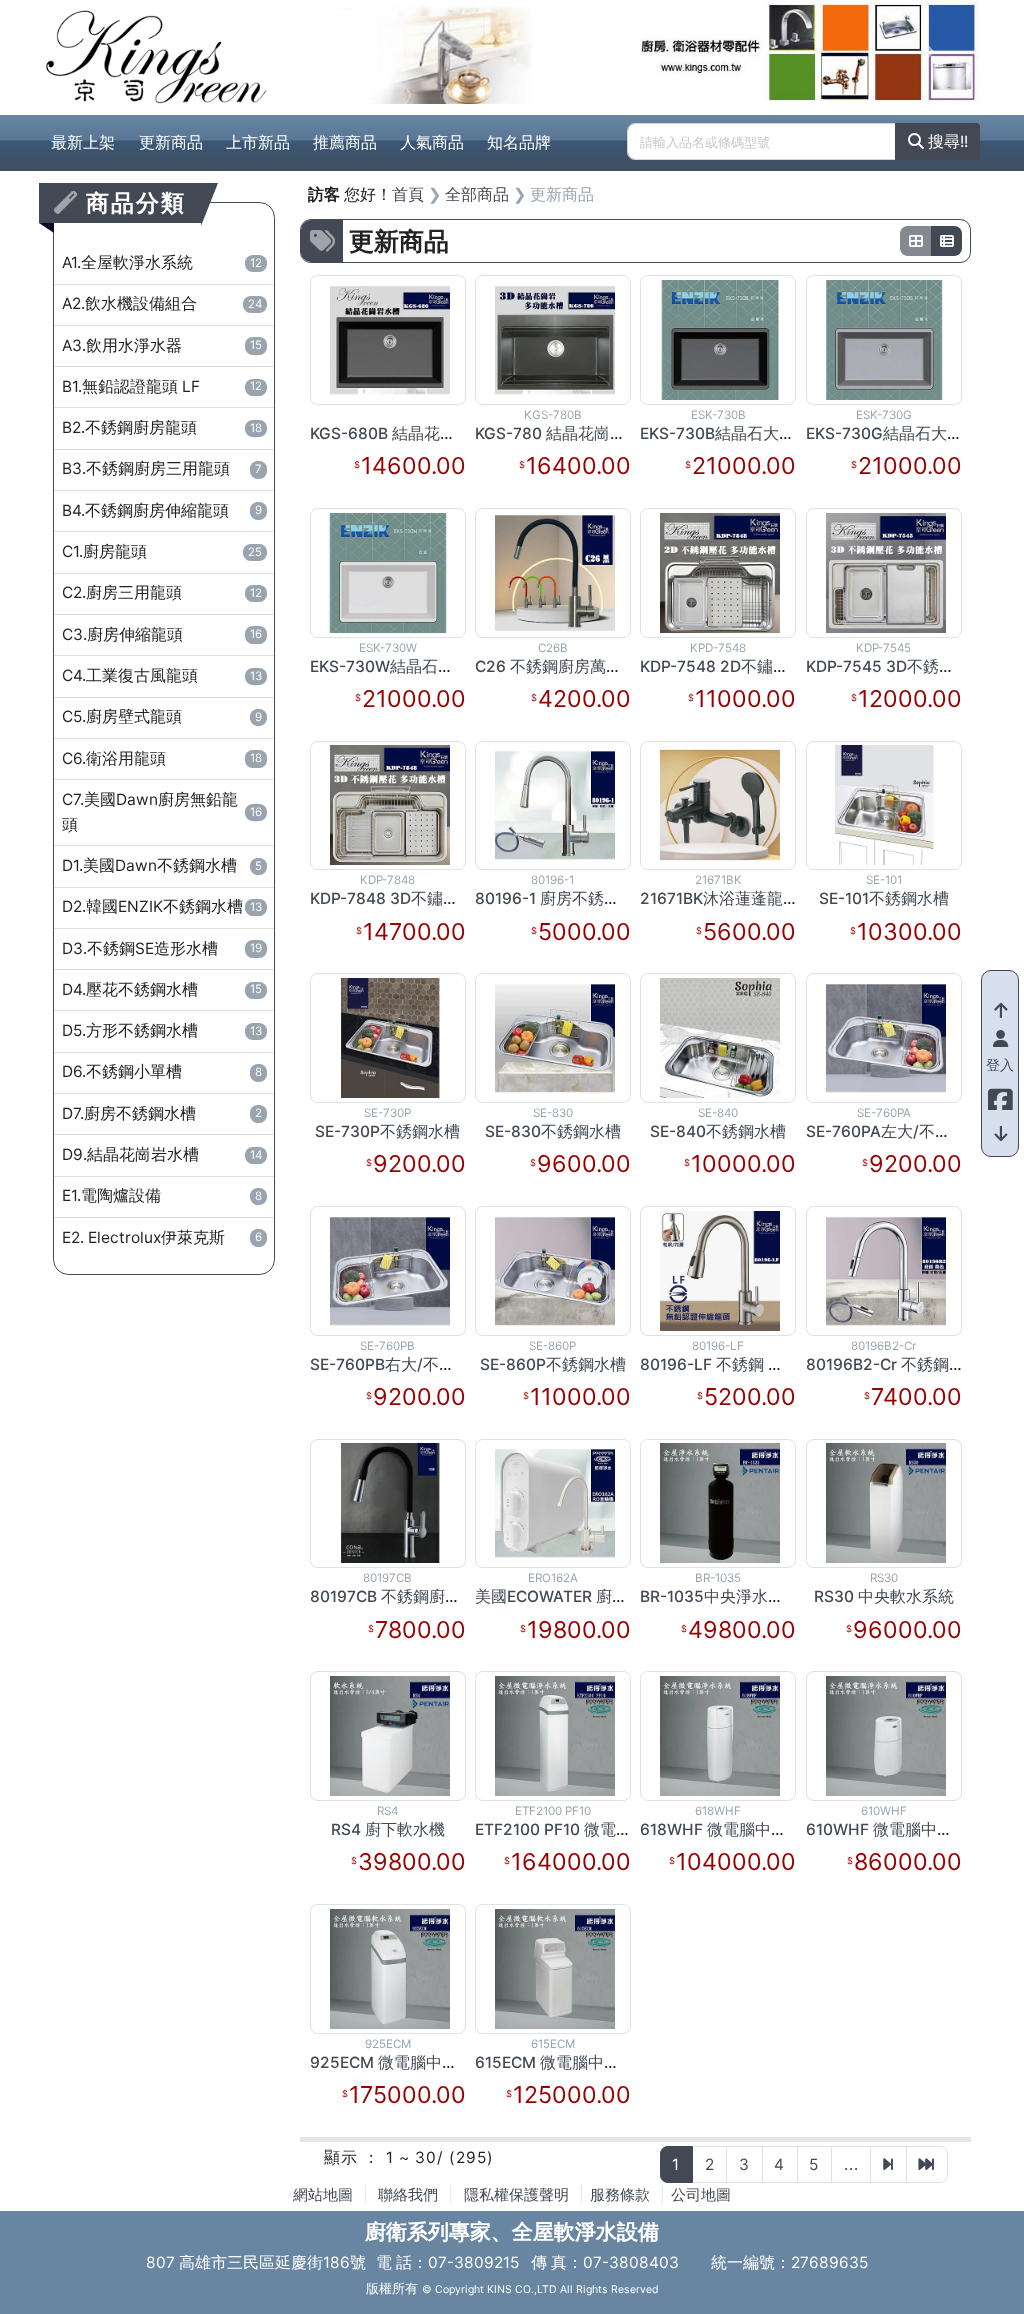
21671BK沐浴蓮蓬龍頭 (719, 898)
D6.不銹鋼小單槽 (162, 1071)
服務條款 (620, 2195)
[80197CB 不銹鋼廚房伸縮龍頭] (390, 1502)
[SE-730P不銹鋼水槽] (390, 1036)
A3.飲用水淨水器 (162, 345)
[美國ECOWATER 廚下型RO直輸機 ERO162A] (555, 1502)
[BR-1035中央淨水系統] (720, 1502)
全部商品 (477, 194)
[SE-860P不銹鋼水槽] (555, 1269)
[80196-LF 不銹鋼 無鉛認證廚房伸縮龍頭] (720, 1269)
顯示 (341, 2157)
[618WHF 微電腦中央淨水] (720, 1734)
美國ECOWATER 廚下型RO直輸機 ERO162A (631, 1596)
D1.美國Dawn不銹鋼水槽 (162, 865)
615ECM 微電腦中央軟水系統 (579, 2062)
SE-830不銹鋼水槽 (553, 1131)
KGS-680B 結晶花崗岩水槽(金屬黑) (437, 433)
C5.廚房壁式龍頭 (162, 716)
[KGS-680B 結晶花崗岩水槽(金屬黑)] (390, 338)
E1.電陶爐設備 (162, 1195)
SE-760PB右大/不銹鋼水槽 (406, 1364)
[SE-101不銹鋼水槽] (884, 804)
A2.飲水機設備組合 (162, 303)
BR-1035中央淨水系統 (720, 1596)
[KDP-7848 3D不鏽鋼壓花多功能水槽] (390, 804)
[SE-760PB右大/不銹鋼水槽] (390, 1269)
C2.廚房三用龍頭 (162, 592)
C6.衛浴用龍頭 (162, 758)
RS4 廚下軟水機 (388, 1829)
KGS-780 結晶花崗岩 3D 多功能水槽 (605, 433)
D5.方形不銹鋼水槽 (162, 1030)
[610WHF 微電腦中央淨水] (886, 1734)
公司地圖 (701, 2195)
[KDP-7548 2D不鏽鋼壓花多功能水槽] (720, 571)
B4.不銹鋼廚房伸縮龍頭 (162, 510)
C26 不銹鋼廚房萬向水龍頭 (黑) (588, 666)
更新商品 (171, 142)
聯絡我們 (408, 2195)
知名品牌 (519, 142)
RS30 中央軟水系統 (884, 1596)
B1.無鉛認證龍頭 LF (162, 386)
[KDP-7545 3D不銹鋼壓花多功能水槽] (886, 571)
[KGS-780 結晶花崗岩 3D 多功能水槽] (555, 338)
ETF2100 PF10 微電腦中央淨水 (585, 1829)
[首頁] (156, 56)
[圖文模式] (947, 241)
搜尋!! (946, 141)
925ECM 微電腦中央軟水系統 (416, 2062)
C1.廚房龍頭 (162, 551)
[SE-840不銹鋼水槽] (720, 1036)
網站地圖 (323, 2195)
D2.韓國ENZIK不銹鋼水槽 (162, 906)
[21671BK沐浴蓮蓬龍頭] (720, 804)
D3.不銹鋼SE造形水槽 (162, 948)
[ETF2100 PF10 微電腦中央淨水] (555, 1734)
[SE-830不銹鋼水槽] (555, 1036)
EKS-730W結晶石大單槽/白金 (417, 666)
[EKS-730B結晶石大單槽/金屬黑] (720, 338)
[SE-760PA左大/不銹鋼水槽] (886, 1036)
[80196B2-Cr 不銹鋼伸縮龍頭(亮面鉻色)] (886, 1269)
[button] (339, 52)
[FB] (1000, 1095)
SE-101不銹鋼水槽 (884, 898)
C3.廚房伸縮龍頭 (162, 634)
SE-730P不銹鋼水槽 (387, 1131)
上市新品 (258, 142)
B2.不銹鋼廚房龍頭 (162, 427)
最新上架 (83, 142)
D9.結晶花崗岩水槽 (162, 1154)
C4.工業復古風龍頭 (162, 675)
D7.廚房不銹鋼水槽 (162, 1113)
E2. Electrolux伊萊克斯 (162, 1237)
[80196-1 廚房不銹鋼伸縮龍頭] (555, 804)
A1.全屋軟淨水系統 (162, 262)
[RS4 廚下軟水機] (390, 1734)
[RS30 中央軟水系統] (886, 1502)
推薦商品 (345, 142)
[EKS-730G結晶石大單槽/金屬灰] (884, 338)
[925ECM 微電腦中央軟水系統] (390, 1967)
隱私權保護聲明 (516, 2195)
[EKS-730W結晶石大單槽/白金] (388, 571)
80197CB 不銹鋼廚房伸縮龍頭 (417, 1596)
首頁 (408, 194)
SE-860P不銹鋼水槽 (553, 1364)
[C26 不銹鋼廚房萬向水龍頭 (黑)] (555, 571)
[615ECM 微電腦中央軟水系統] (555, 1967)
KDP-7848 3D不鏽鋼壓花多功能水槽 (440, 898)
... (851, 2164)
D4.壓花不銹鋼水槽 (162, 989)
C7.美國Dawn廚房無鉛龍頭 (162, 812)
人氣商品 (432, 142)
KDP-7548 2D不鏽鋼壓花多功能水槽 (770, 666)
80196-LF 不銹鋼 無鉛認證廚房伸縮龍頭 (784, 1364)
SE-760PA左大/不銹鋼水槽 (902, 1131)
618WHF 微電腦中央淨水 (729, 1829)
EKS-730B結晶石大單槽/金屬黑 (752, 433)
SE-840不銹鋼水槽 (718, 1131)
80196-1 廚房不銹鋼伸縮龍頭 (579, 898)
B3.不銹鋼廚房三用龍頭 (162, 468)
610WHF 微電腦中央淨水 (895, 1829)
